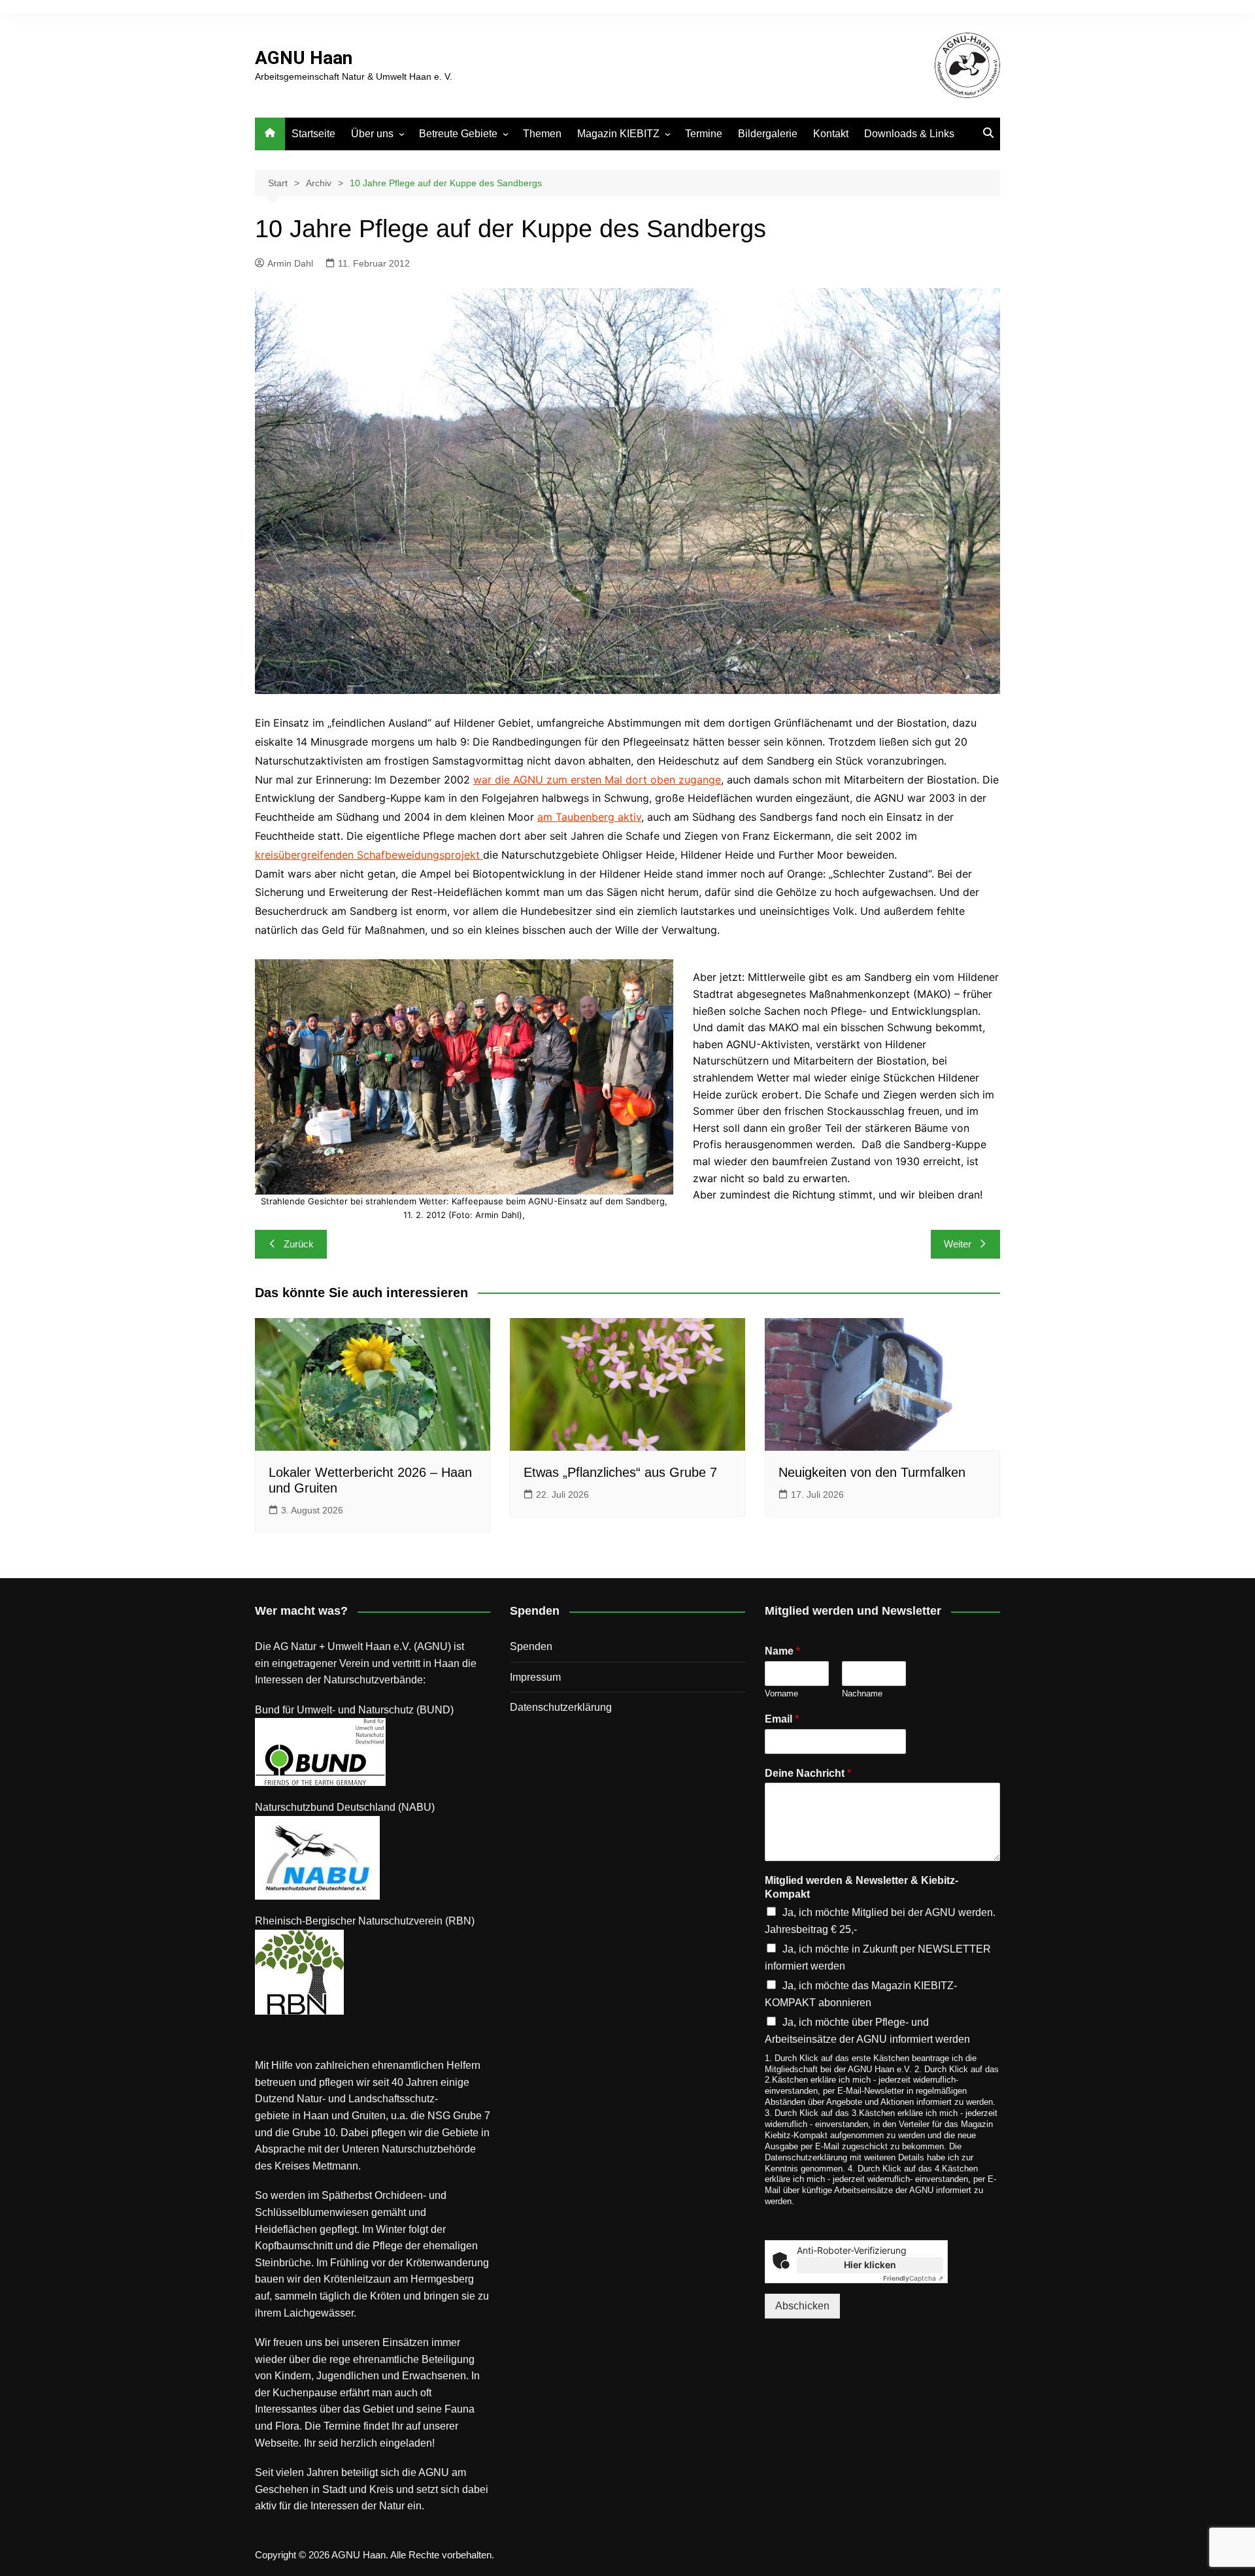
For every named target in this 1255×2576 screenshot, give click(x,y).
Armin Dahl (290, 263)
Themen (542, 134)
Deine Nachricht (808, 1773)
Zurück (299, 1244)
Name (782, 1651)
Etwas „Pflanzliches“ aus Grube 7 (620, 1472)
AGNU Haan (304, 58)
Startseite (313, 134)
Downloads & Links (909, 134)
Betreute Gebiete (458, 134)
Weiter (958, 1244)
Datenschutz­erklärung (561, 1707)
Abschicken (802, 2306)
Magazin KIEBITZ (618, 134)
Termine (704, 134)
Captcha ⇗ (913, 2278)
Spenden (531, 1646)
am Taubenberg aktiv (589, 817)
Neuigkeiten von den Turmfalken (872, 1472)
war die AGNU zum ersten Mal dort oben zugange (597, 780)
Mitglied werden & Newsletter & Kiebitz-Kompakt (862, 1887)
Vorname (781, 1693)
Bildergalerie (768, 134)
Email (782, 1719)
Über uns (372, 134)
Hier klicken (870, 2265)
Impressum (535, 1677)
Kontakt (831, 134)
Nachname (862, 1693)
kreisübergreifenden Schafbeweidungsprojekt (369, 855)
